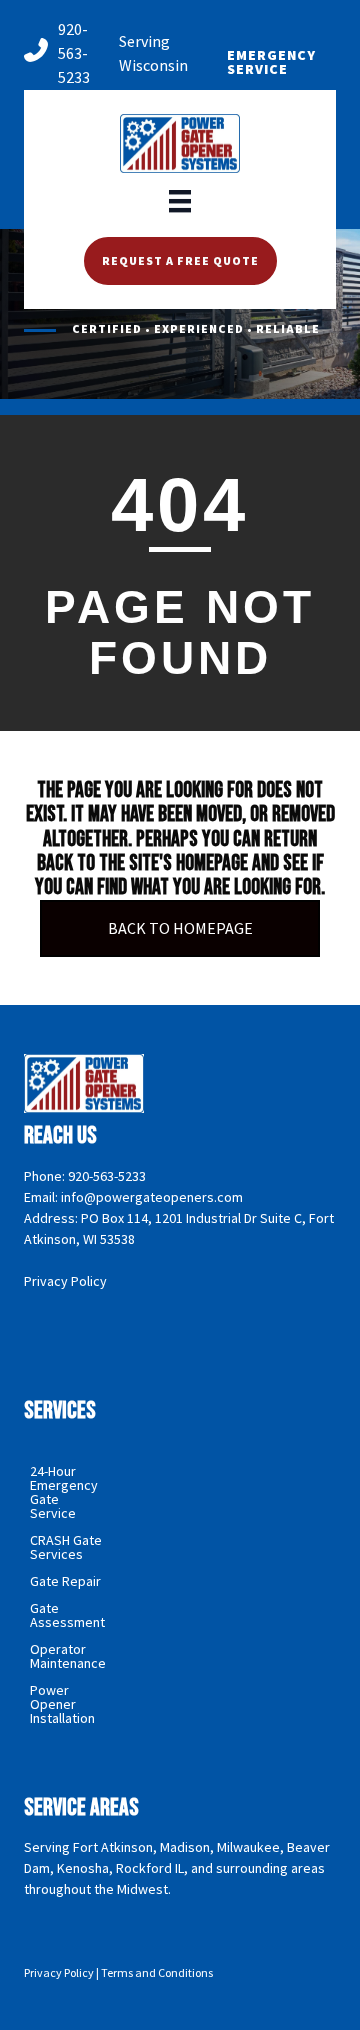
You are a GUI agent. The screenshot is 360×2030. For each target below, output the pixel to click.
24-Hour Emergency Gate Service (64, 1492)
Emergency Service (271, 62)
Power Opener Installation (62, 1704)
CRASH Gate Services (66, 1547)
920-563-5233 (74, 53)
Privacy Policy (65, 1281)
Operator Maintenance (68, 1656)
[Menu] (180, 199)
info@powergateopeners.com (152, 1197)
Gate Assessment (67, 1615)
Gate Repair (65, 1581)
